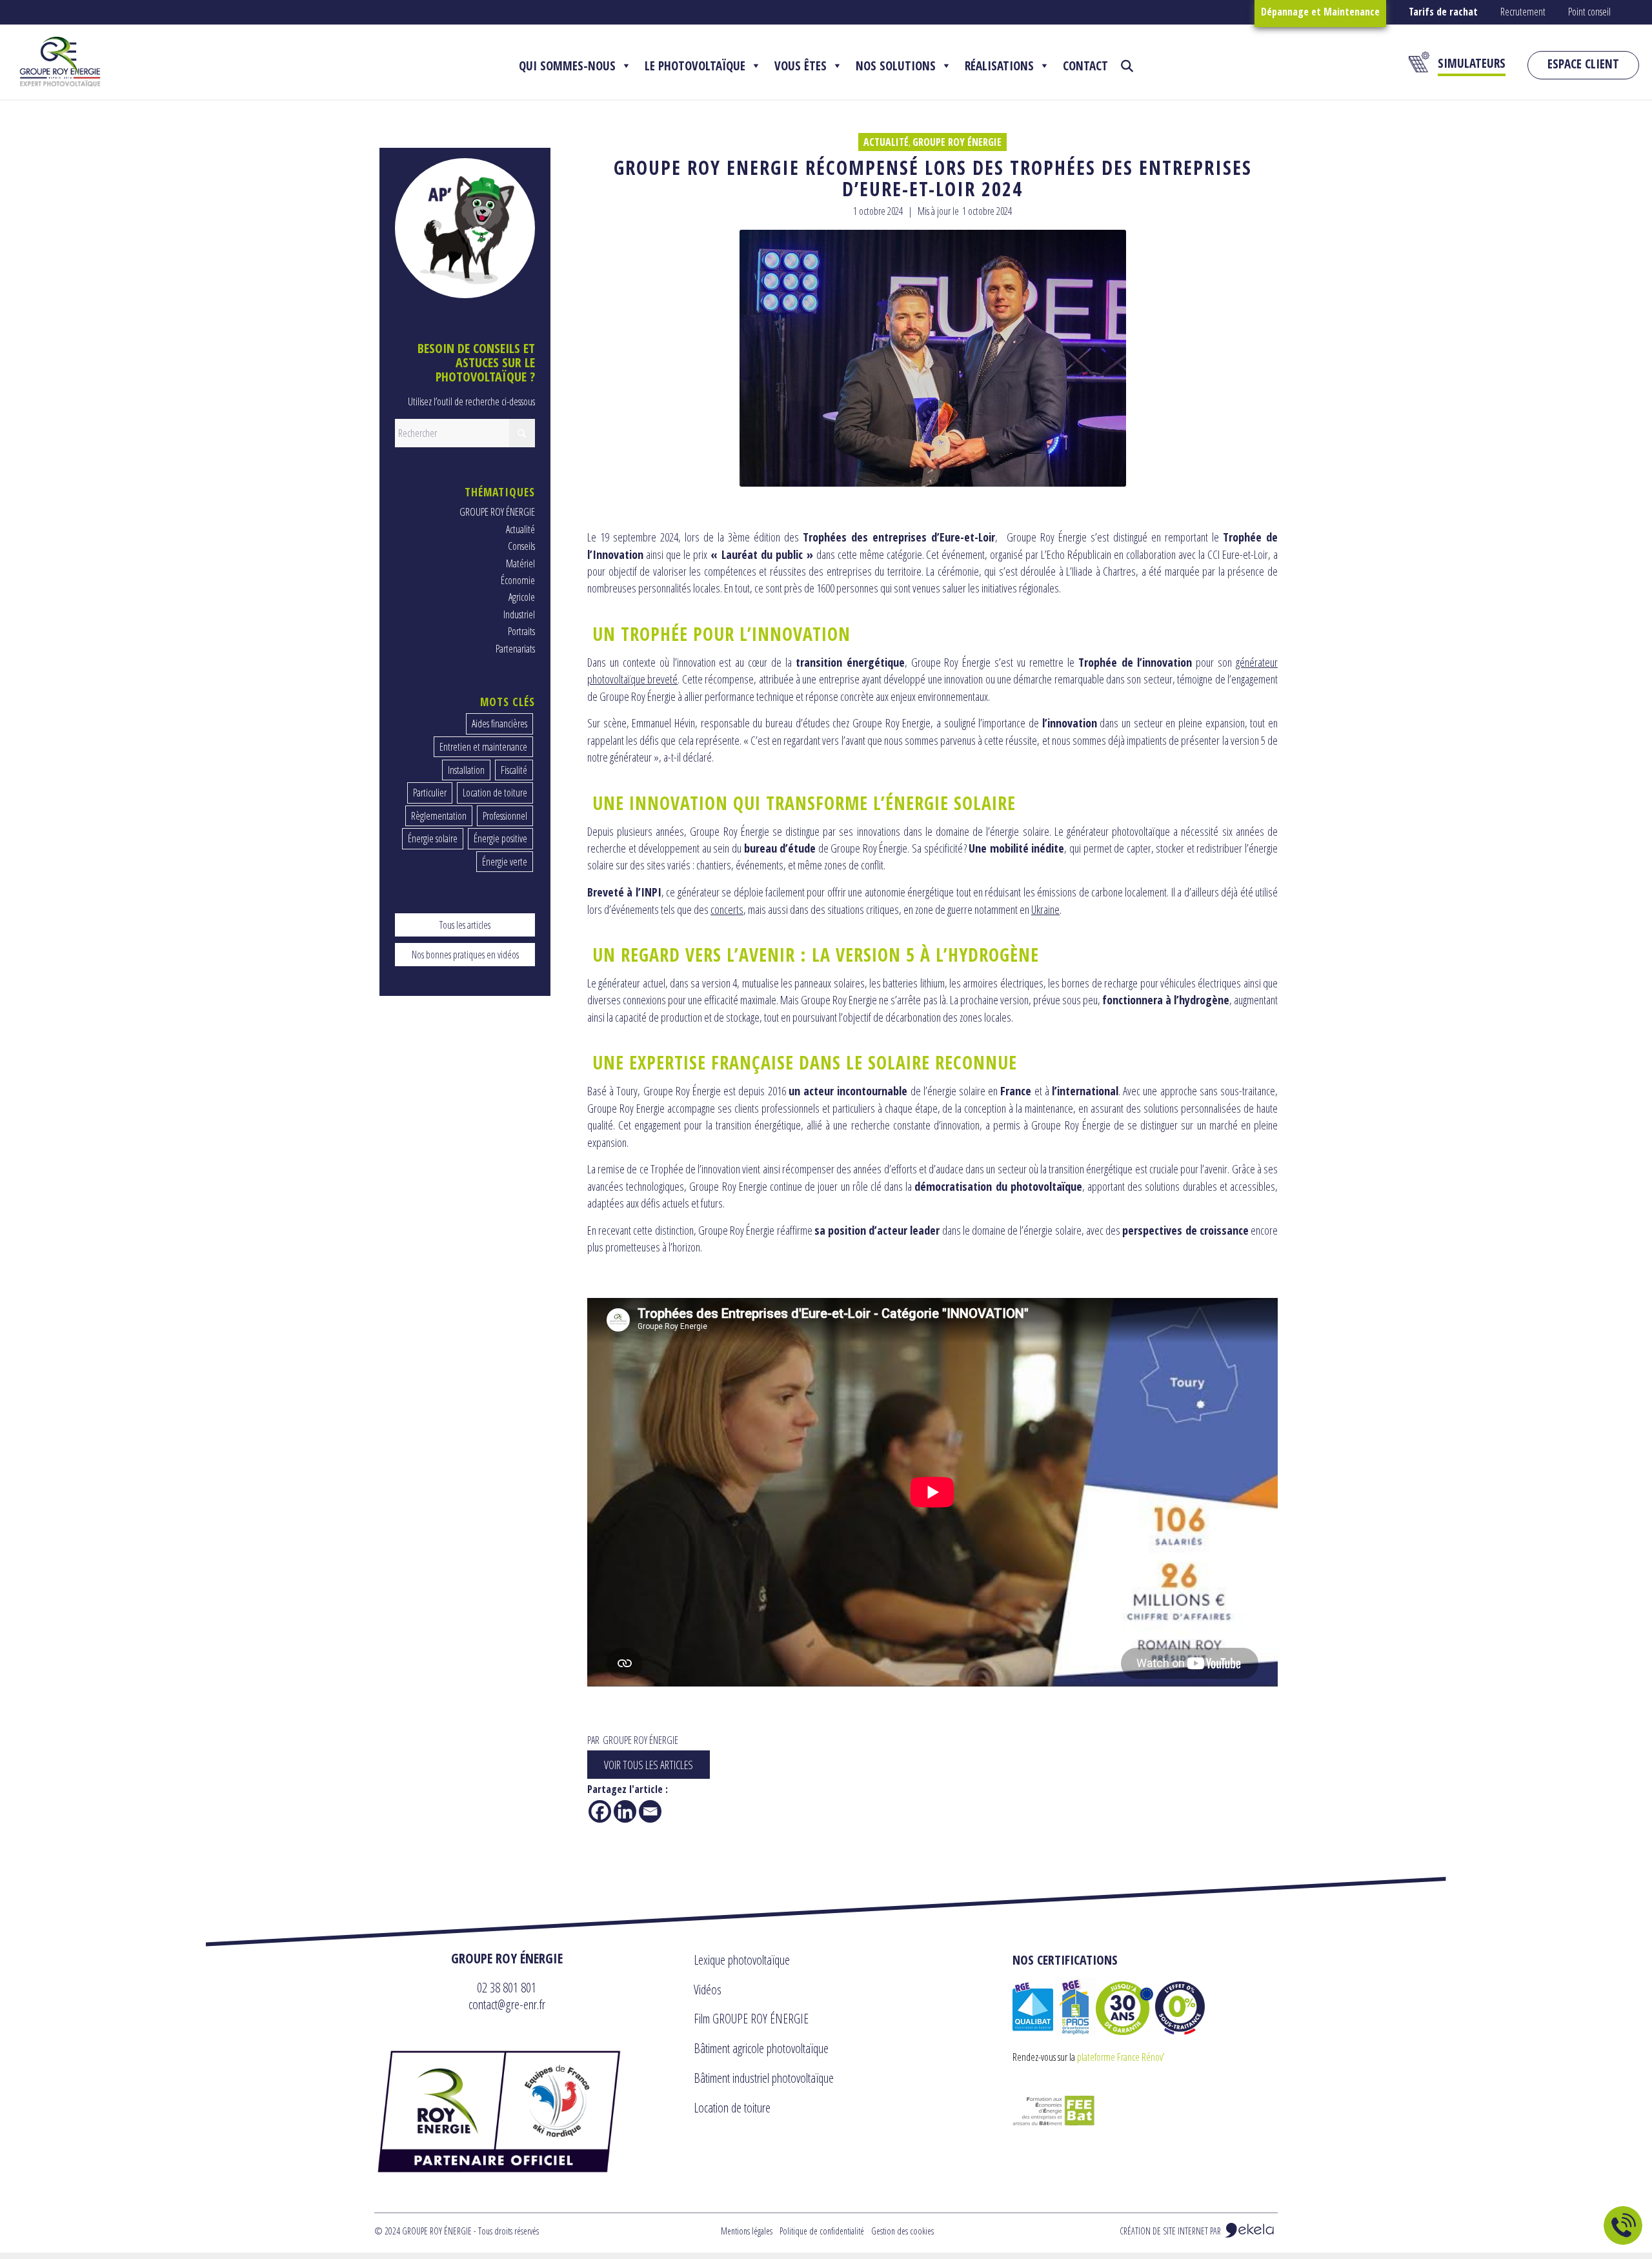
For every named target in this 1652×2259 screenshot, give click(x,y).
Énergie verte (505, 862)
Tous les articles (465, 925)
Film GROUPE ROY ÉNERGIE (751, 2019)
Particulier (430, 793)
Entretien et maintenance (483, 747)
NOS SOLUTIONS (896, 66)
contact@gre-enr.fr (507, 2004)
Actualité (886, 142)
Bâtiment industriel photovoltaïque (764, 2078)
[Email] (650, 1811)
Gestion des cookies (902, 2231)
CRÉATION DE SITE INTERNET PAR (1171, 2231)
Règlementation (439, 816)
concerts (727, 909)
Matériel (520, 563)
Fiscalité (514, 770)
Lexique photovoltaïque (742, 1960)
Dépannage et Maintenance (1320, 12)
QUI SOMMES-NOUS (567, 66)
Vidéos (708, 1990)
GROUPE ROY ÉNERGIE (957, 142)
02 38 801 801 (507, 1987)
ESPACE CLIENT (1583, 64)
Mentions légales (747, 2231)
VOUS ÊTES (801, 66)
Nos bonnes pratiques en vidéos (465, 955)
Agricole (522, 597)
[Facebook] (600, 1811)
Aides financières (499, 724)
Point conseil (1589, 12)
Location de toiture (495, 793)
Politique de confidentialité (822, 2231)
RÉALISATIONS (999, 66)
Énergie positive (500, 838)
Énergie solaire (433, 838)
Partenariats (515, 649)
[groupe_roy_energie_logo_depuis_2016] (60, 62)
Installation (466, 770)
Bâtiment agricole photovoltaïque (761, 2048)
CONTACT (1085, 66)
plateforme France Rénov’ (1121, 2057)
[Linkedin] (625, 1811)
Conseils (521, 546)
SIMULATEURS (1472, 63)
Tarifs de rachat (1443, 12)
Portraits (521, 631)
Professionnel (505, 816)
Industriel (519, 614)
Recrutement (1523, 12)
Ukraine (1045, 909)
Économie (518, 580)
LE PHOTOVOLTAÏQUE (695, 66)
